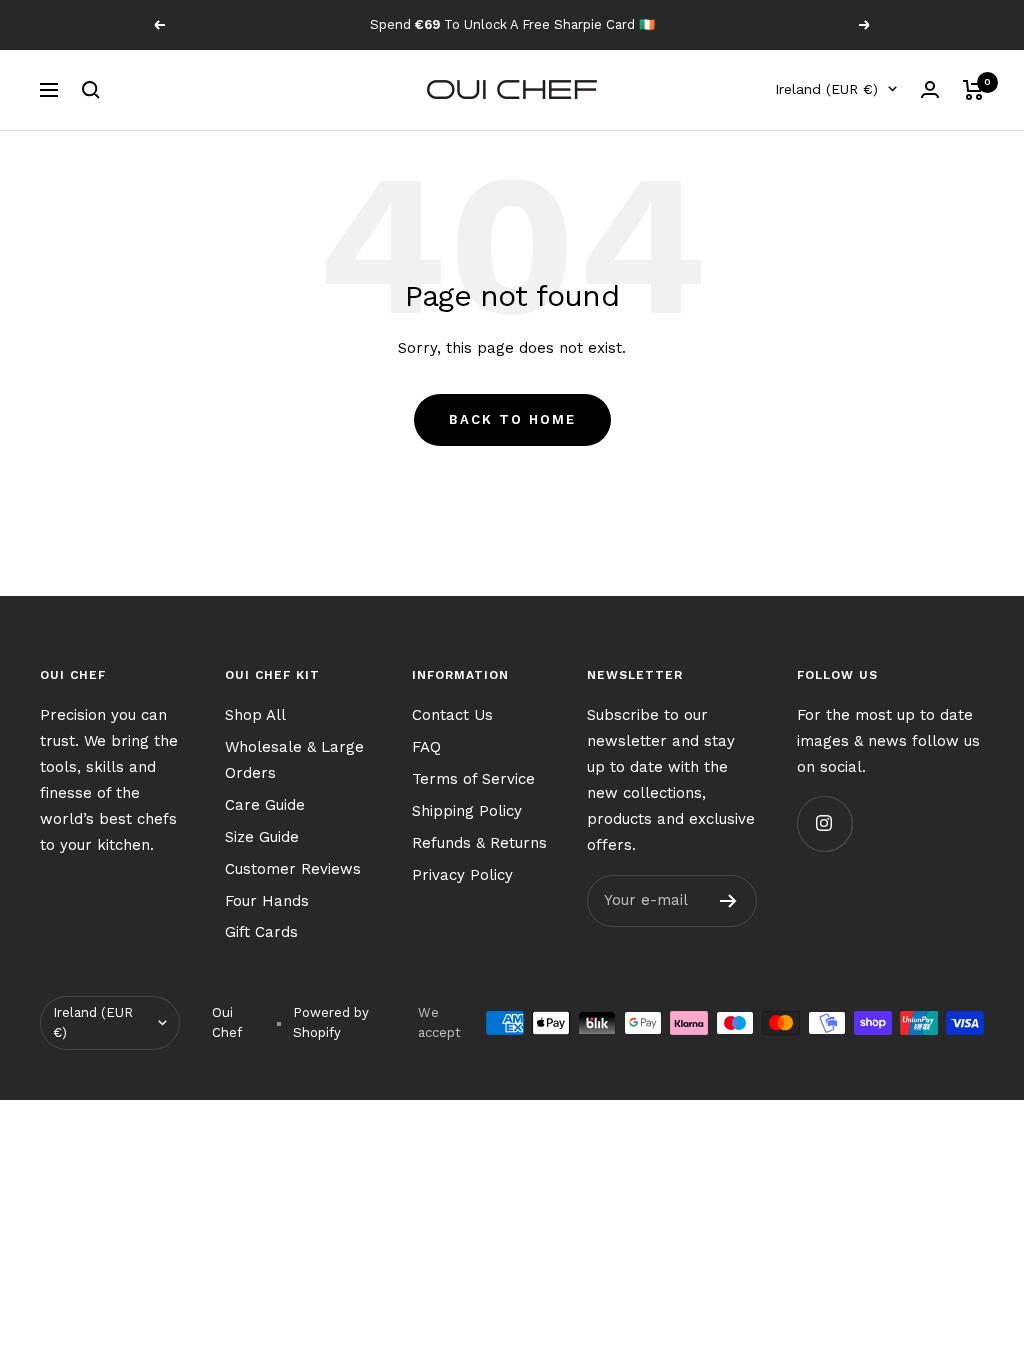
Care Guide (265, 805)
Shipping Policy (467, 811)
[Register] (728, 901)
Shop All (255, 715)
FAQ (426, 747)
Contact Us (452, 715)
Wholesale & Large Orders (294, 760)
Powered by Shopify (331, 1022)
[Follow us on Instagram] (824, 823)
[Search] (91, 90)
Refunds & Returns (479, 843)
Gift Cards (261, 932)
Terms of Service (473, 779)
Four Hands (267, 901)
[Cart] (973, 90)
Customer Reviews (293, 869)
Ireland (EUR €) (826, 89)
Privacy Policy (462, 875)
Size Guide (262, 837)
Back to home (512, 419)
